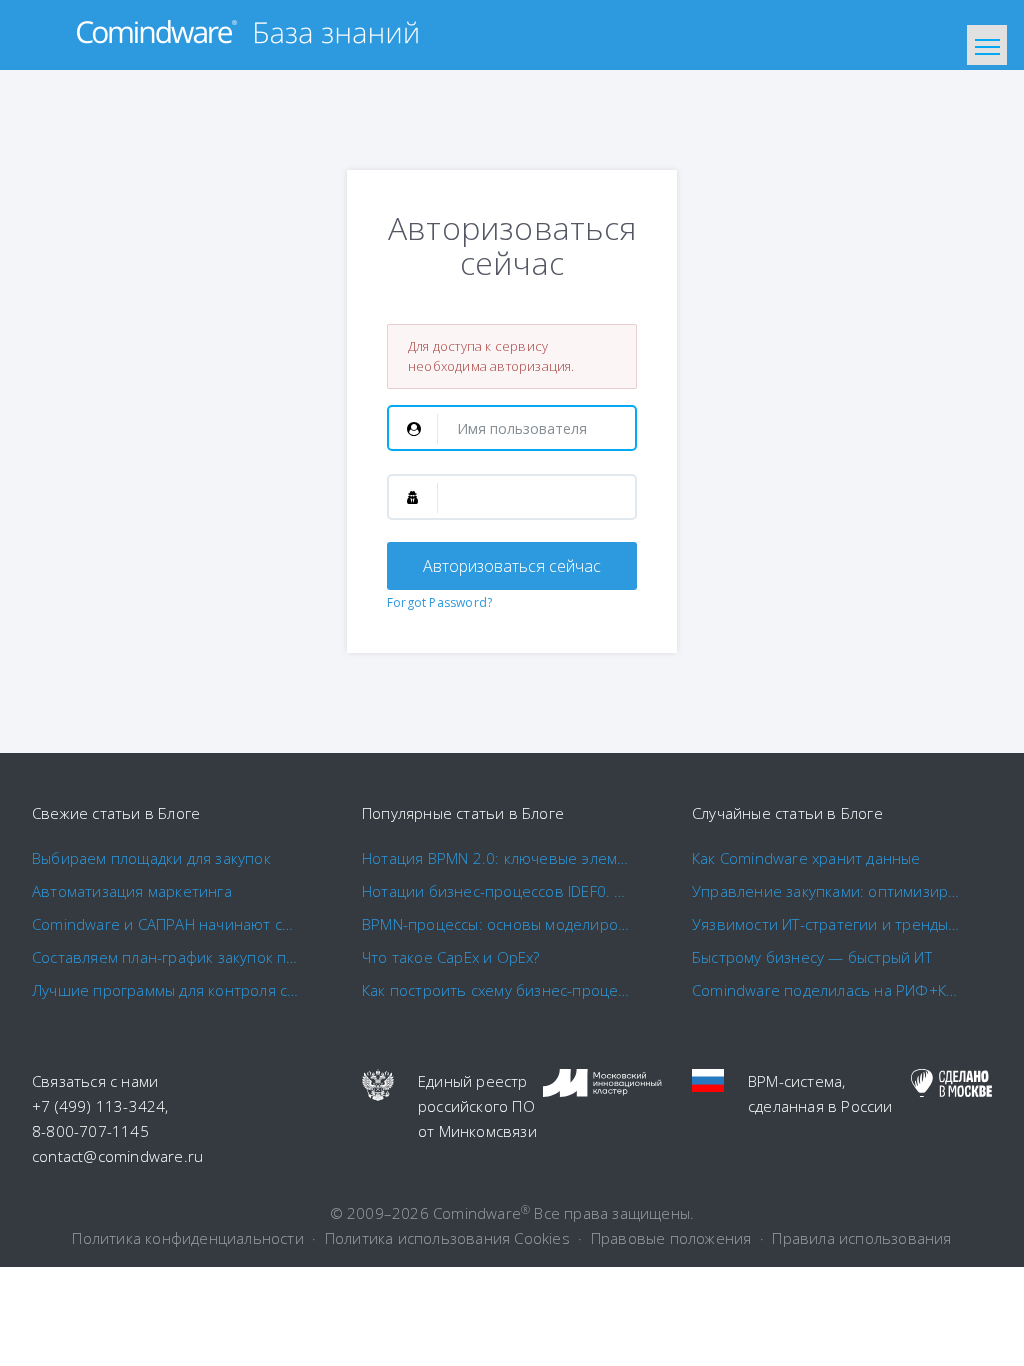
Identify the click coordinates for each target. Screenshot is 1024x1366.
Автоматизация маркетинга (132, 891)
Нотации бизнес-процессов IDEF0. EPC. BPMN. (497, 891)
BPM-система (795, 1081)
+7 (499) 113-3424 (98, 1106)
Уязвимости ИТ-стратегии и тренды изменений (827, 924)
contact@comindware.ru (117, 1156)
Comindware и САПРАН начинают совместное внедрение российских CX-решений (167, 924)
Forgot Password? (439, 602)
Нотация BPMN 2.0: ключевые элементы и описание (497, 858)
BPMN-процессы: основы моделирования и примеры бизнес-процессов (497, 924)
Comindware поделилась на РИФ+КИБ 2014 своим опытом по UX (827, 990)
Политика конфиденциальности (187, 1238)
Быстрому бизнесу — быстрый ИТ (812, 957)
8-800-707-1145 (90, 1131)
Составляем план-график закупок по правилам (167, 957)
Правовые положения (671, 1238)
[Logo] (247, 35)
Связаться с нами (95, 1081)
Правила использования (861, 1238)
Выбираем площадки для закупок (151, 858)
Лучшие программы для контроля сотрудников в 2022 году (167, 990)
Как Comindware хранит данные (806, 858)
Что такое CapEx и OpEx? (451, 957)
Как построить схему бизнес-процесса (497, 990)
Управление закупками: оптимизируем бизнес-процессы (827, 891)
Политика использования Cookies (447, 1238)
